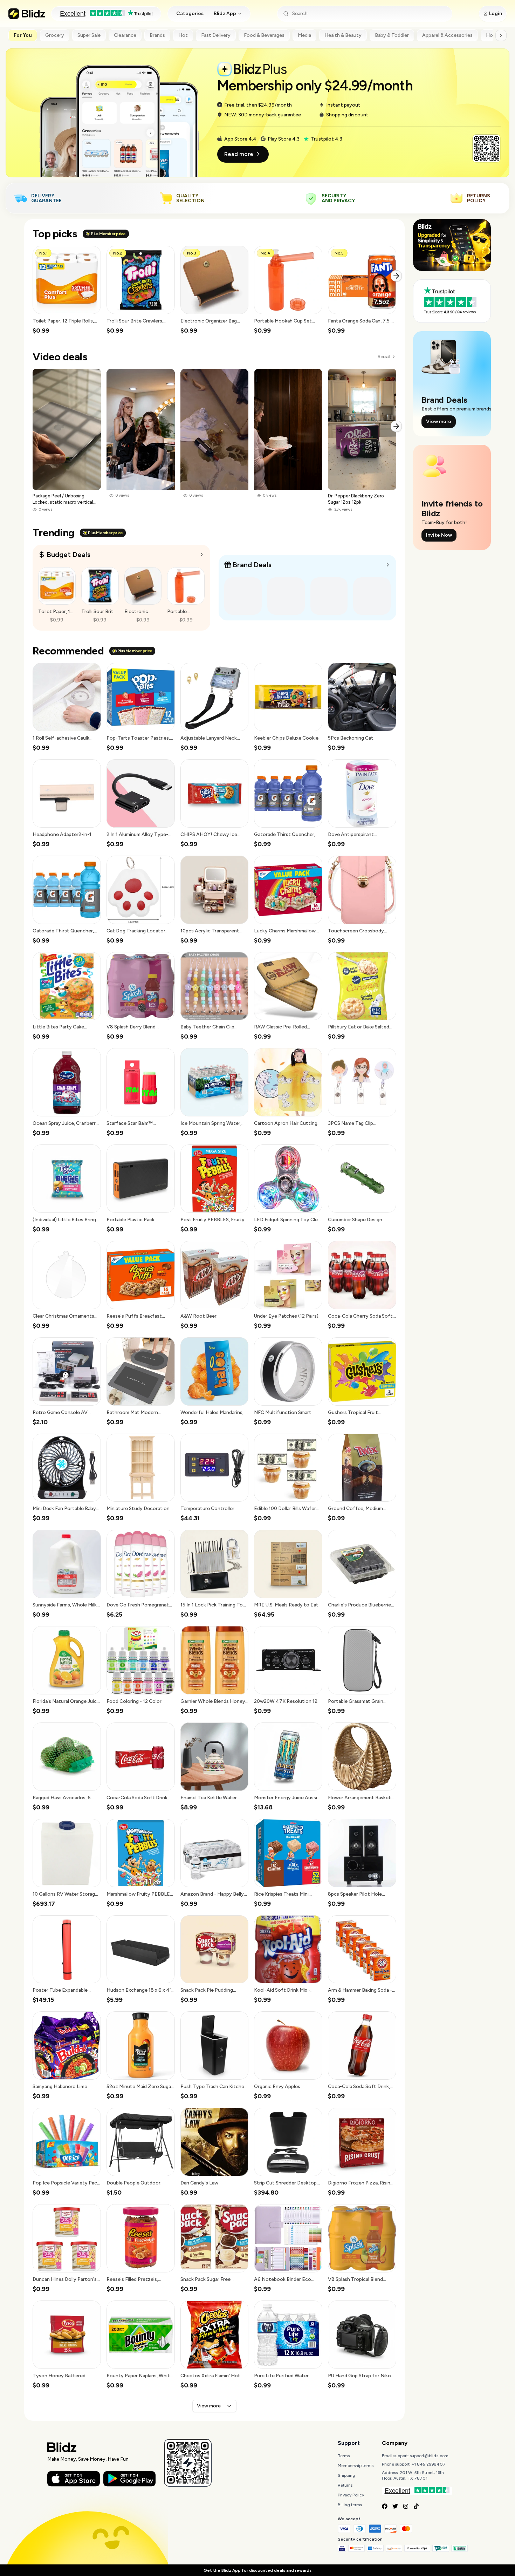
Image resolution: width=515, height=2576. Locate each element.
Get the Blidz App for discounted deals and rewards (257, 2570)
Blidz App (225, 13)
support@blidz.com (429, 2456)
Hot (183, 35)
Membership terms (356, 2466)
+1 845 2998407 (429, 2464)
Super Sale (89, 35)
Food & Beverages (264, 35)
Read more (239, 154)
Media (304, 35)
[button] (67, 290)
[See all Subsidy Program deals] (388, 565)
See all (384, 357)
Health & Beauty (343, 35)
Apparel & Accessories (447, 35)
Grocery (55, 35)
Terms (344, 2456)
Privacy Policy (351, 2495)
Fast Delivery (216, 35)
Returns (345, 2485)
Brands (157, 35)
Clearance (125, 35)
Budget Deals (68, 555)
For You (23, 35)
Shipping (346, 2475)
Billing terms (350, 2505)
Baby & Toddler (392, 35)
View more (209, 2406)
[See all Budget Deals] (202, 555)
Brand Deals (252, 565)
